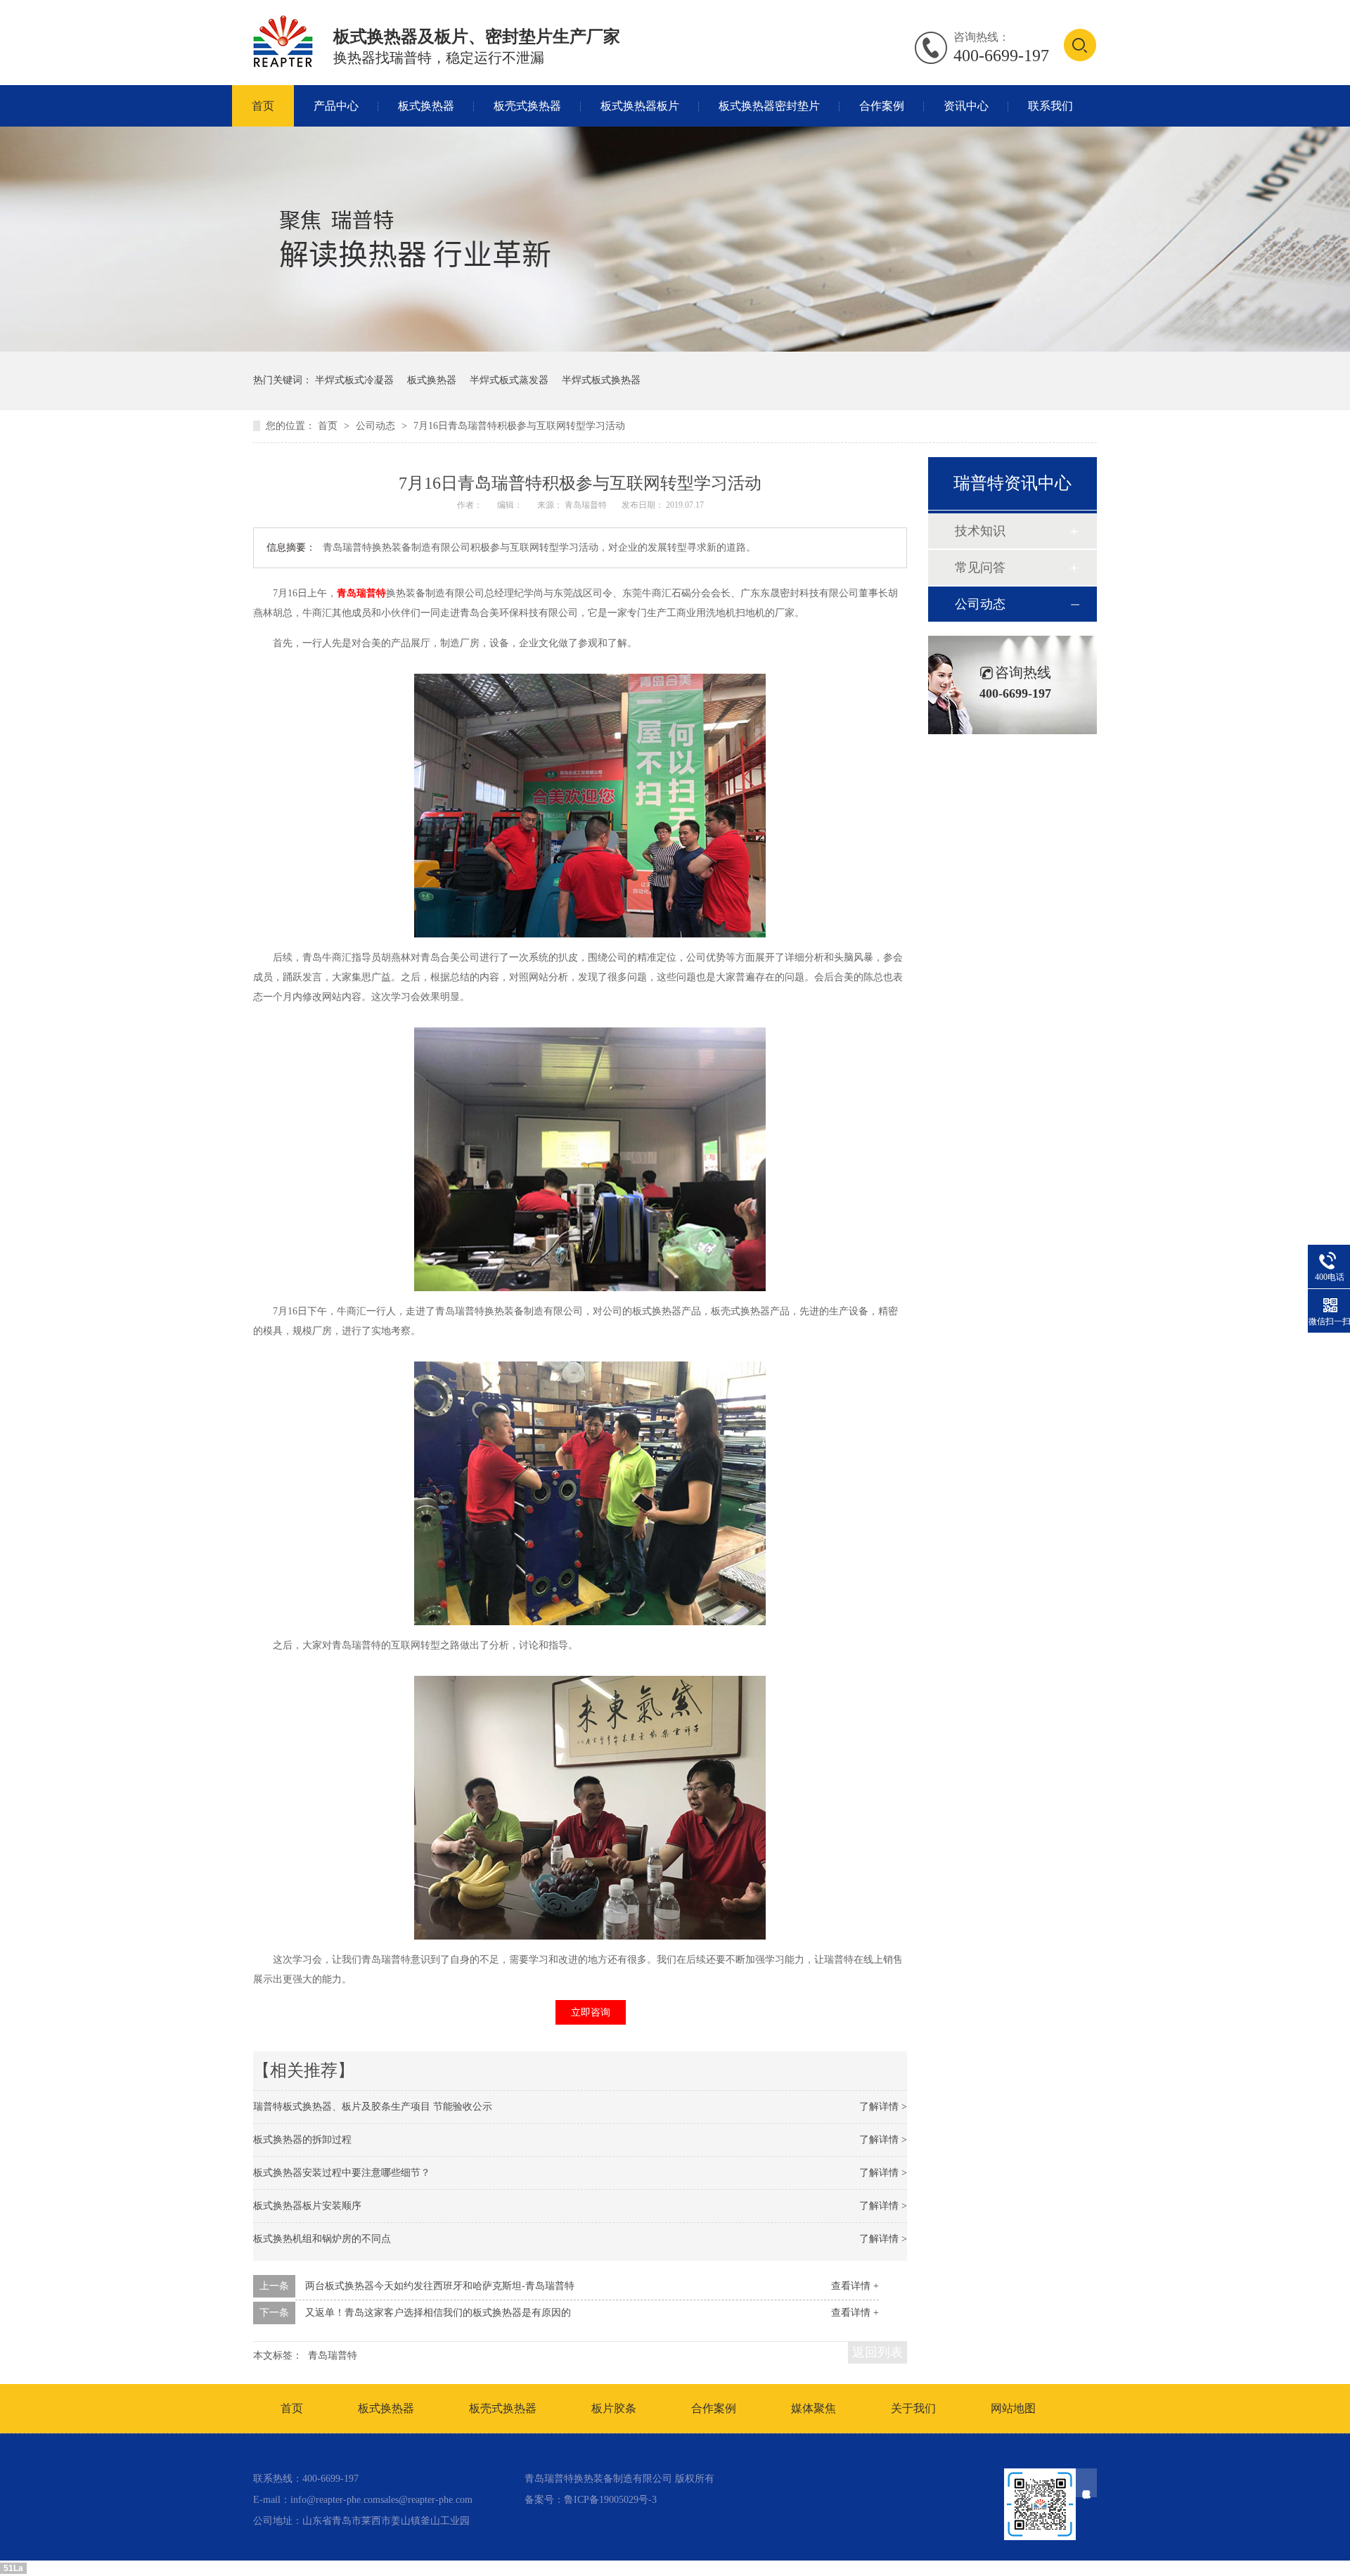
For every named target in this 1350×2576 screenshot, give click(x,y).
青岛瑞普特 (361, 593)
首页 (263, 106)
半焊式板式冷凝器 (354, 380)
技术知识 (980, 531)
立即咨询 (591, 2012)
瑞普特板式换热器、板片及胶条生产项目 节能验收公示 (373, 2107)
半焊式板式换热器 (601, 380)
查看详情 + (855, 2286)
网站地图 (1013, 2408)
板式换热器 (426, 106)
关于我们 (913, 2408)
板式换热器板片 (640, 106)
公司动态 (377, 426)
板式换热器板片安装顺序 (307, 2206)
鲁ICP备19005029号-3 (610, 2500)
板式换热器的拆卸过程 (302, 2140)
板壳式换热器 (527, 106)
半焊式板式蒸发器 (509, 380)
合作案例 (882, 106)
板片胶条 (614, 2408)
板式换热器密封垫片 (769, 106)
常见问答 (980, 568)
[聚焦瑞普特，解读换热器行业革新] (675, 348)
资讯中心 (966, 106)
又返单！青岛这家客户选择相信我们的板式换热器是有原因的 (438, 2313)
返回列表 (877, 2352)
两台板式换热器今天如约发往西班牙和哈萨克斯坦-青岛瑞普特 (440, 2286)
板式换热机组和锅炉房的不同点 (322, 2239)
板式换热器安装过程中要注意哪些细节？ (342, 2173)
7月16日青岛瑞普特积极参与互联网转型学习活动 (519, 426)
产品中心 (336, 106)
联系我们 (1050, 106)
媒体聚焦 (814, 2408)
